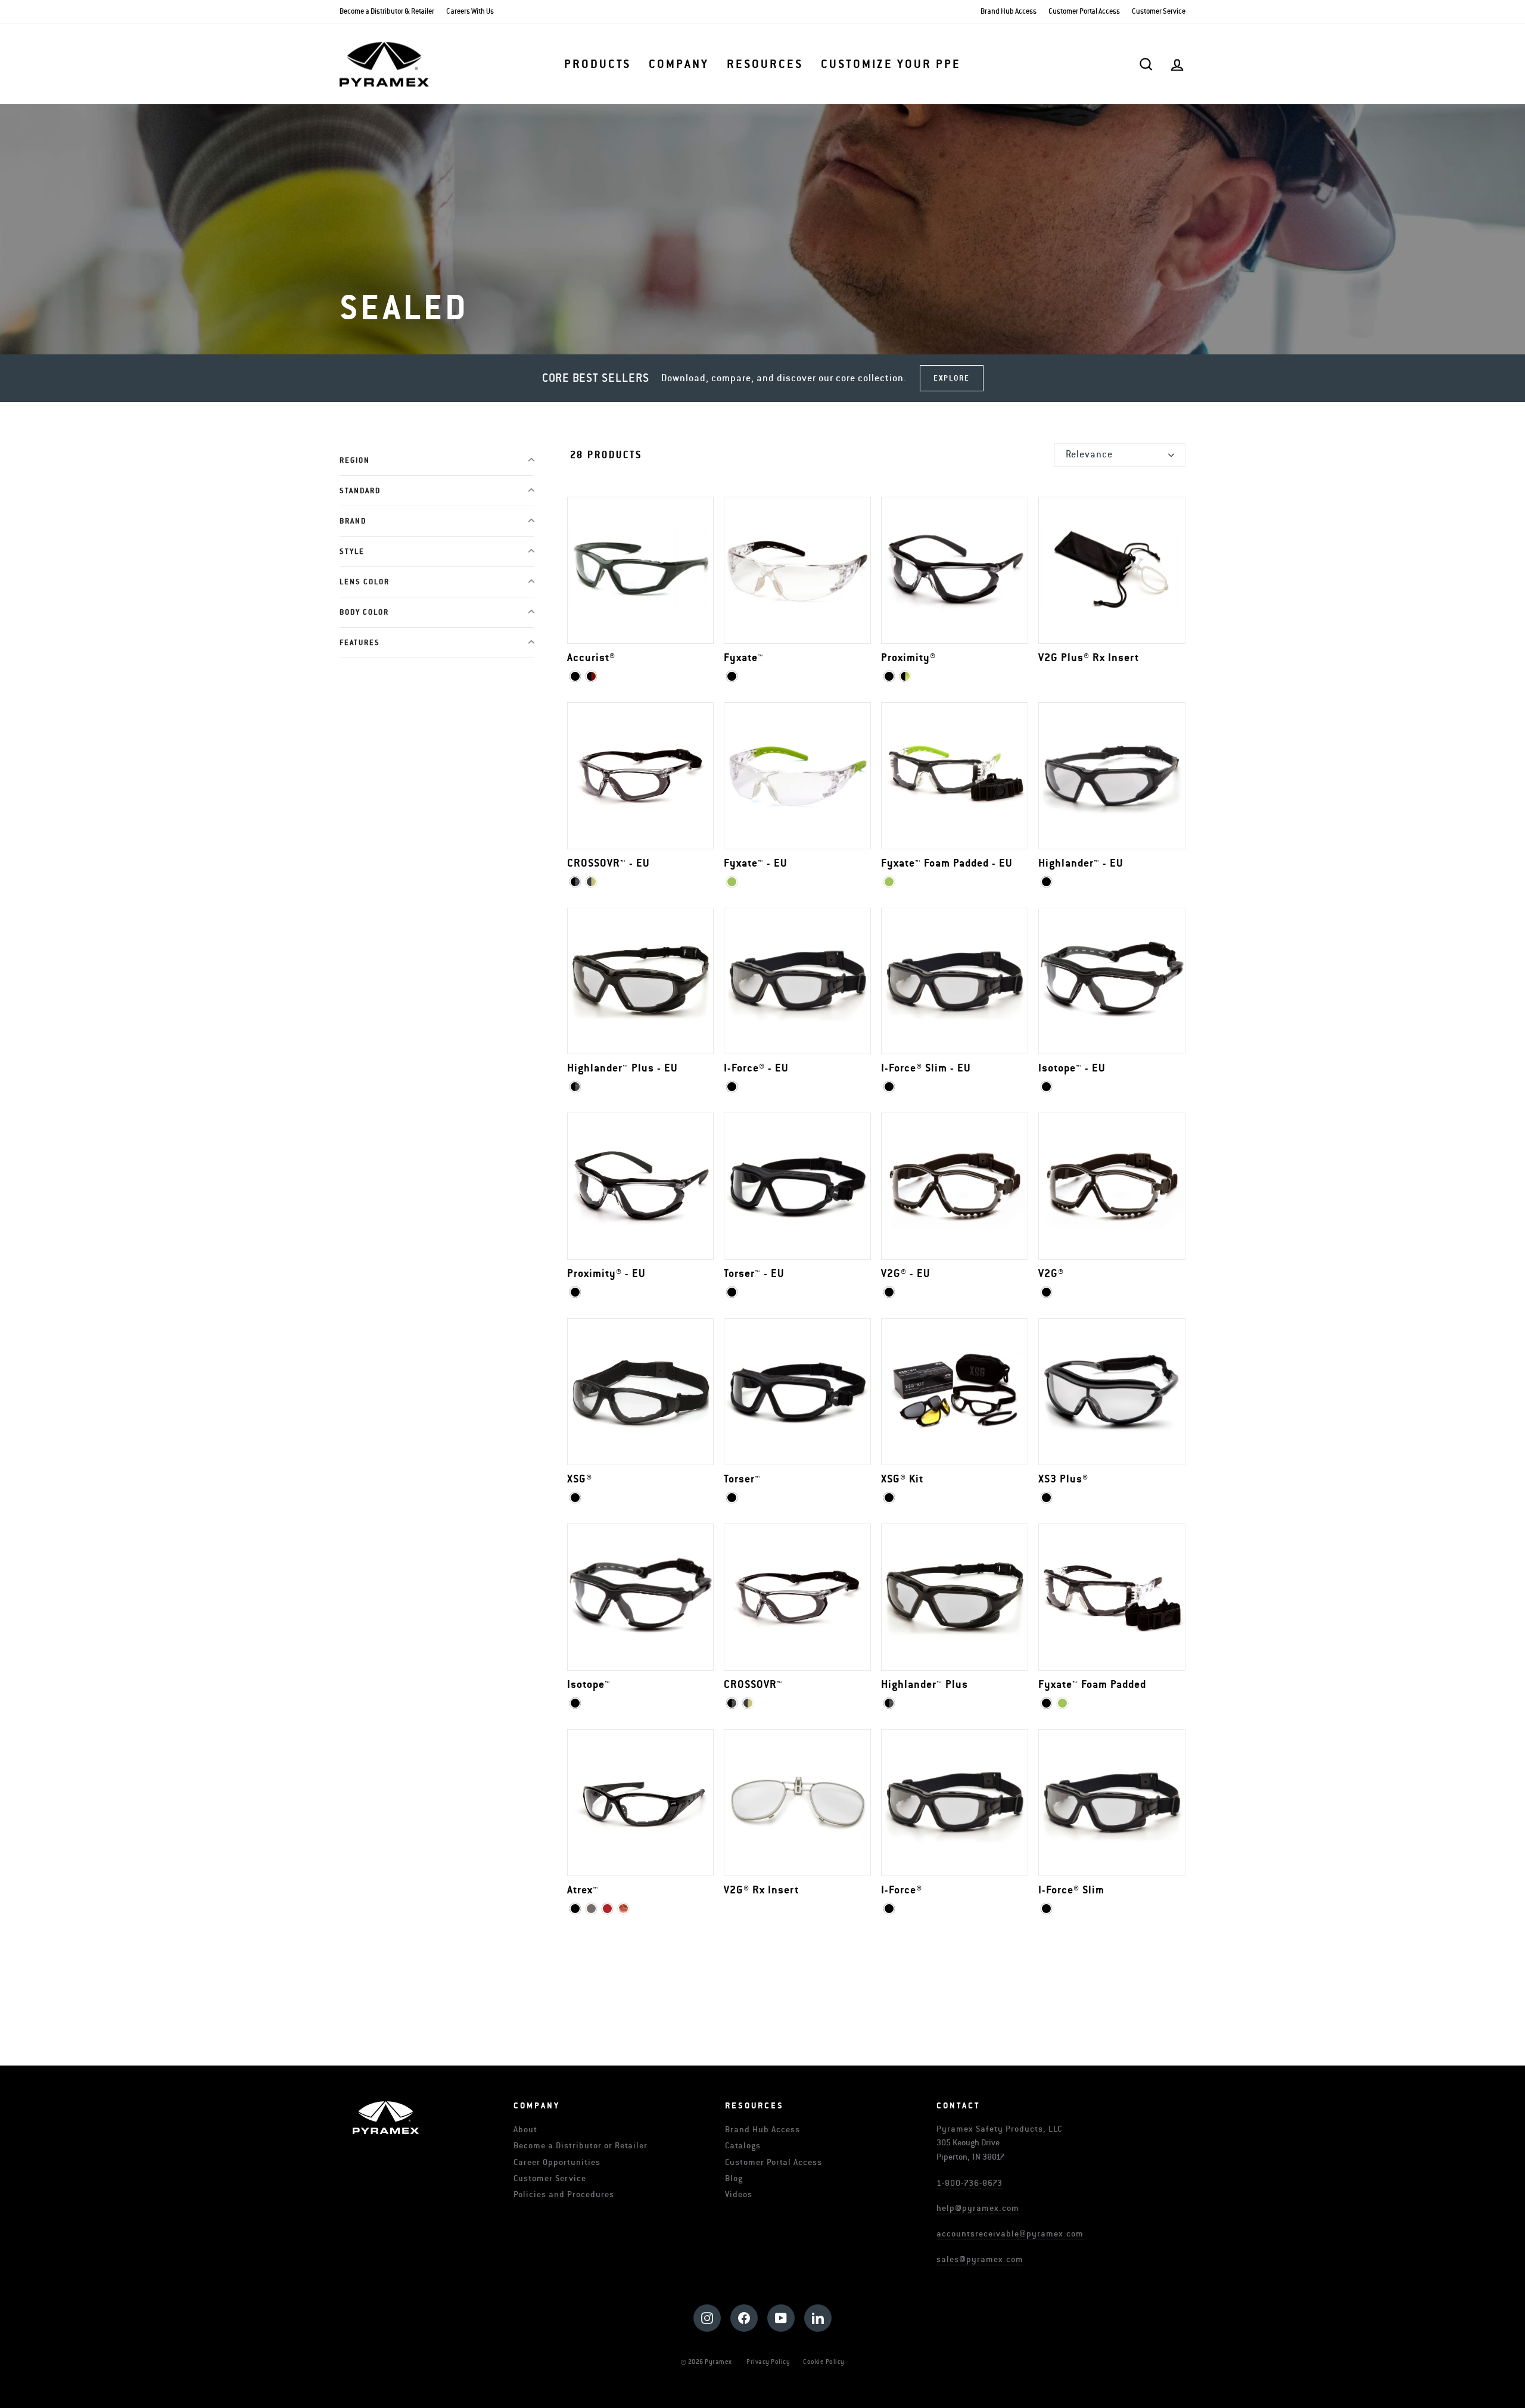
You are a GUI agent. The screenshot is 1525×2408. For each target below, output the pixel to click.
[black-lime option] (905, 676)
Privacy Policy (768, 2362)
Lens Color (365, 582)
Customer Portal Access (1084, 12)
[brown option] (623, 1909)
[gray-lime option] (748, 1703)
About (525, 2130)
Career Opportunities (557, 2162)
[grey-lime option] (591, 882)
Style (352, 552)
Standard (360, 491)
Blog (734, 2178)
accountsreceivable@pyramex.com (1010, 2234)
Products (597, 64)
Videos (739, 2194)
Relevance (1089, 454)
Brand (353, 521)
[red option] (607, 1909)
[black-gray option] (575, 1087)
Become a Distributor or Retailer (581, 2146)
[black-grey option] (575, 882)
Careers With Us (470, 12)
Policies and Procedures (564, 2194)
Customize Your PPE (891, 64)
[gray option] (591, 1909)
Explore (952, 378)
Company (679, 64)
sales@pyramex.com (980, 2259)
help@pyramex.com (978, 2208)
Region (355, 461)
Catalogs (743, 2146)
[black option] (575, 676)
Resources (765, 64)
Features (360, 643)
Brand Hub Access (1009, 12)
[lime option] (732, 882)
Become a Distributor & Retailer (387, 12)
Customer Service (1159, 12)
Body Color (364, 613)
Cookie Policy (824, 2362)
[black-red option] (591, 676)
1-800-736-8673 (970, 2183)
